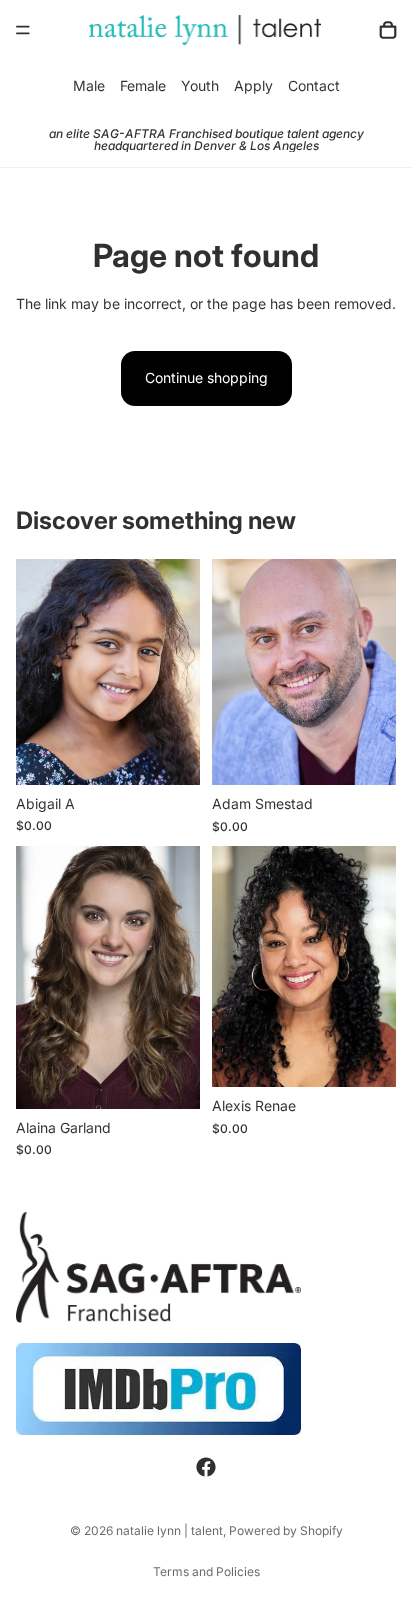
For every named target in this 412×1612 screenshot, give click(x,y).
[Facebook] (206, 1468)
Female (143, 85)
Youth (200, 85)
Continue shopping (206, 377)
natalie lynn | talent (169, 1530)
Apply (253, 85)
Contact (314, 85)
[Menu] (23, 30)
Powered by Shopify (286, 1530)
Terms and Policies (206, 1571)
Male (89, 85)
